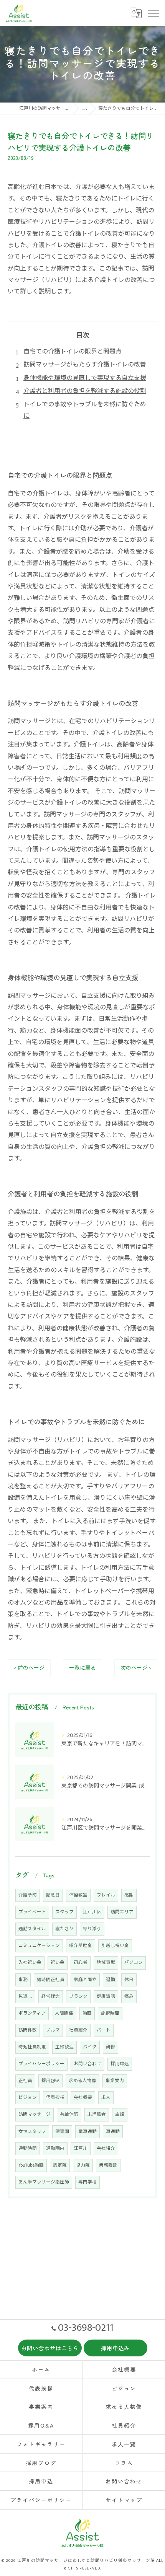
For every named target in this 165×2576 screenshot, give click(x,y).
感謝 (129, 1895)
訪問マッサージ (35, 2114)
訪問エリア (122, 1912)
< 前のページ (29, 1668)
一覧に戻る (82, 1668)
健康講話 (106, 1997)
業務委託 (108, 2165)
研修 (111, 2047)
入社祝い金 (30, 1963)
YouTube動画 (31, 2165)
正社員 (25, 2081)
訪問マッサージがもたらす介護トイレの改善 (85, 365)
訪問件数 (28, 2030)
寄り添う (92, 1929)
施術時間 (110, 2013)
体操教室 (78, 1895)
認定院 (60, 2165)
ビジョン (28, 2098)
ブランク (78, 1997)
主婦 (120, 2114)
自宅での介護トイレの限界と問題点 (73, 352)
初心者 (81, 1963)
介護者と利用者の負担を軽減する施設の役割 (85, 391)
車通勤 (113, 2132)
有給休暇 (69, 2114)
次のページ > (136, 1668)
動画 (87, 2013)
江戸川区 (92, 1912)
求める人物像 (82, 2081)
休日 (129, 1980)
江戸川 (81, 2148)
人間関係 (64, 2013)
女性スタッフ (32, 2132)
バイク (90, 2047)
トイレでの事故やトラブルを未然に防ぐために (85, 410)
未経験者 (97, 2114)
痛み (129, 1997)
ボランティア (32, 2013)
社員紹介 (78, 2030)
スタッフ (64, 1912)
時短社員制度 (32, 2047)
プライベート (32, 1912)
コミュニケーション (39, 1946)
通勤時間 (28, 2148)
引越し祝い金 (115, 1946)
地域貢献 (106, 1963)
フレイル (106, 1895)
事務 (23, 1980)
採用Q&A (50, 2081)
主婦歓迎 (64, 2047)
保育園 (62, 2132)
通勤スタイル (32, 1929)
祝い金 (58, 1963)
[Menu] (153, 13)
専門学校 (87, 2182)
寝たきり (64, 1929)
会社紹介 (106, 2148)
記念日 (53, 1895)
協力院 (83, 2165)
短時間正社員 (51, 1980)
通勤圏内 (55, 2148)
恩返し (25, 1997)
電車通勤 (87, 2132)
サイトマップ (124, 2500)
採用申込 (120, 2064)
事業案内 (115, 2081)
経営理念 (51, 1997)
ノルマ (53, 2030)
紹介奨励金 (81, 1946)
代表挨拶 (55, 2098)
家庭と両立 (85, 1980)
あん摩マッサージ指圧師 (44, 2182)
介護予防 (28, 1895)
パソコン (134, 1963)
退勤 (111, 1980)
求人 (106, 2098)
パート (104, 2030)
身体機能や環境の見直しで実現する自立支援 (85, 378)
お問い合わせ (87, 2064)
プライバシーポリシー (41, 2064)
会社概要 (83, 2098)
